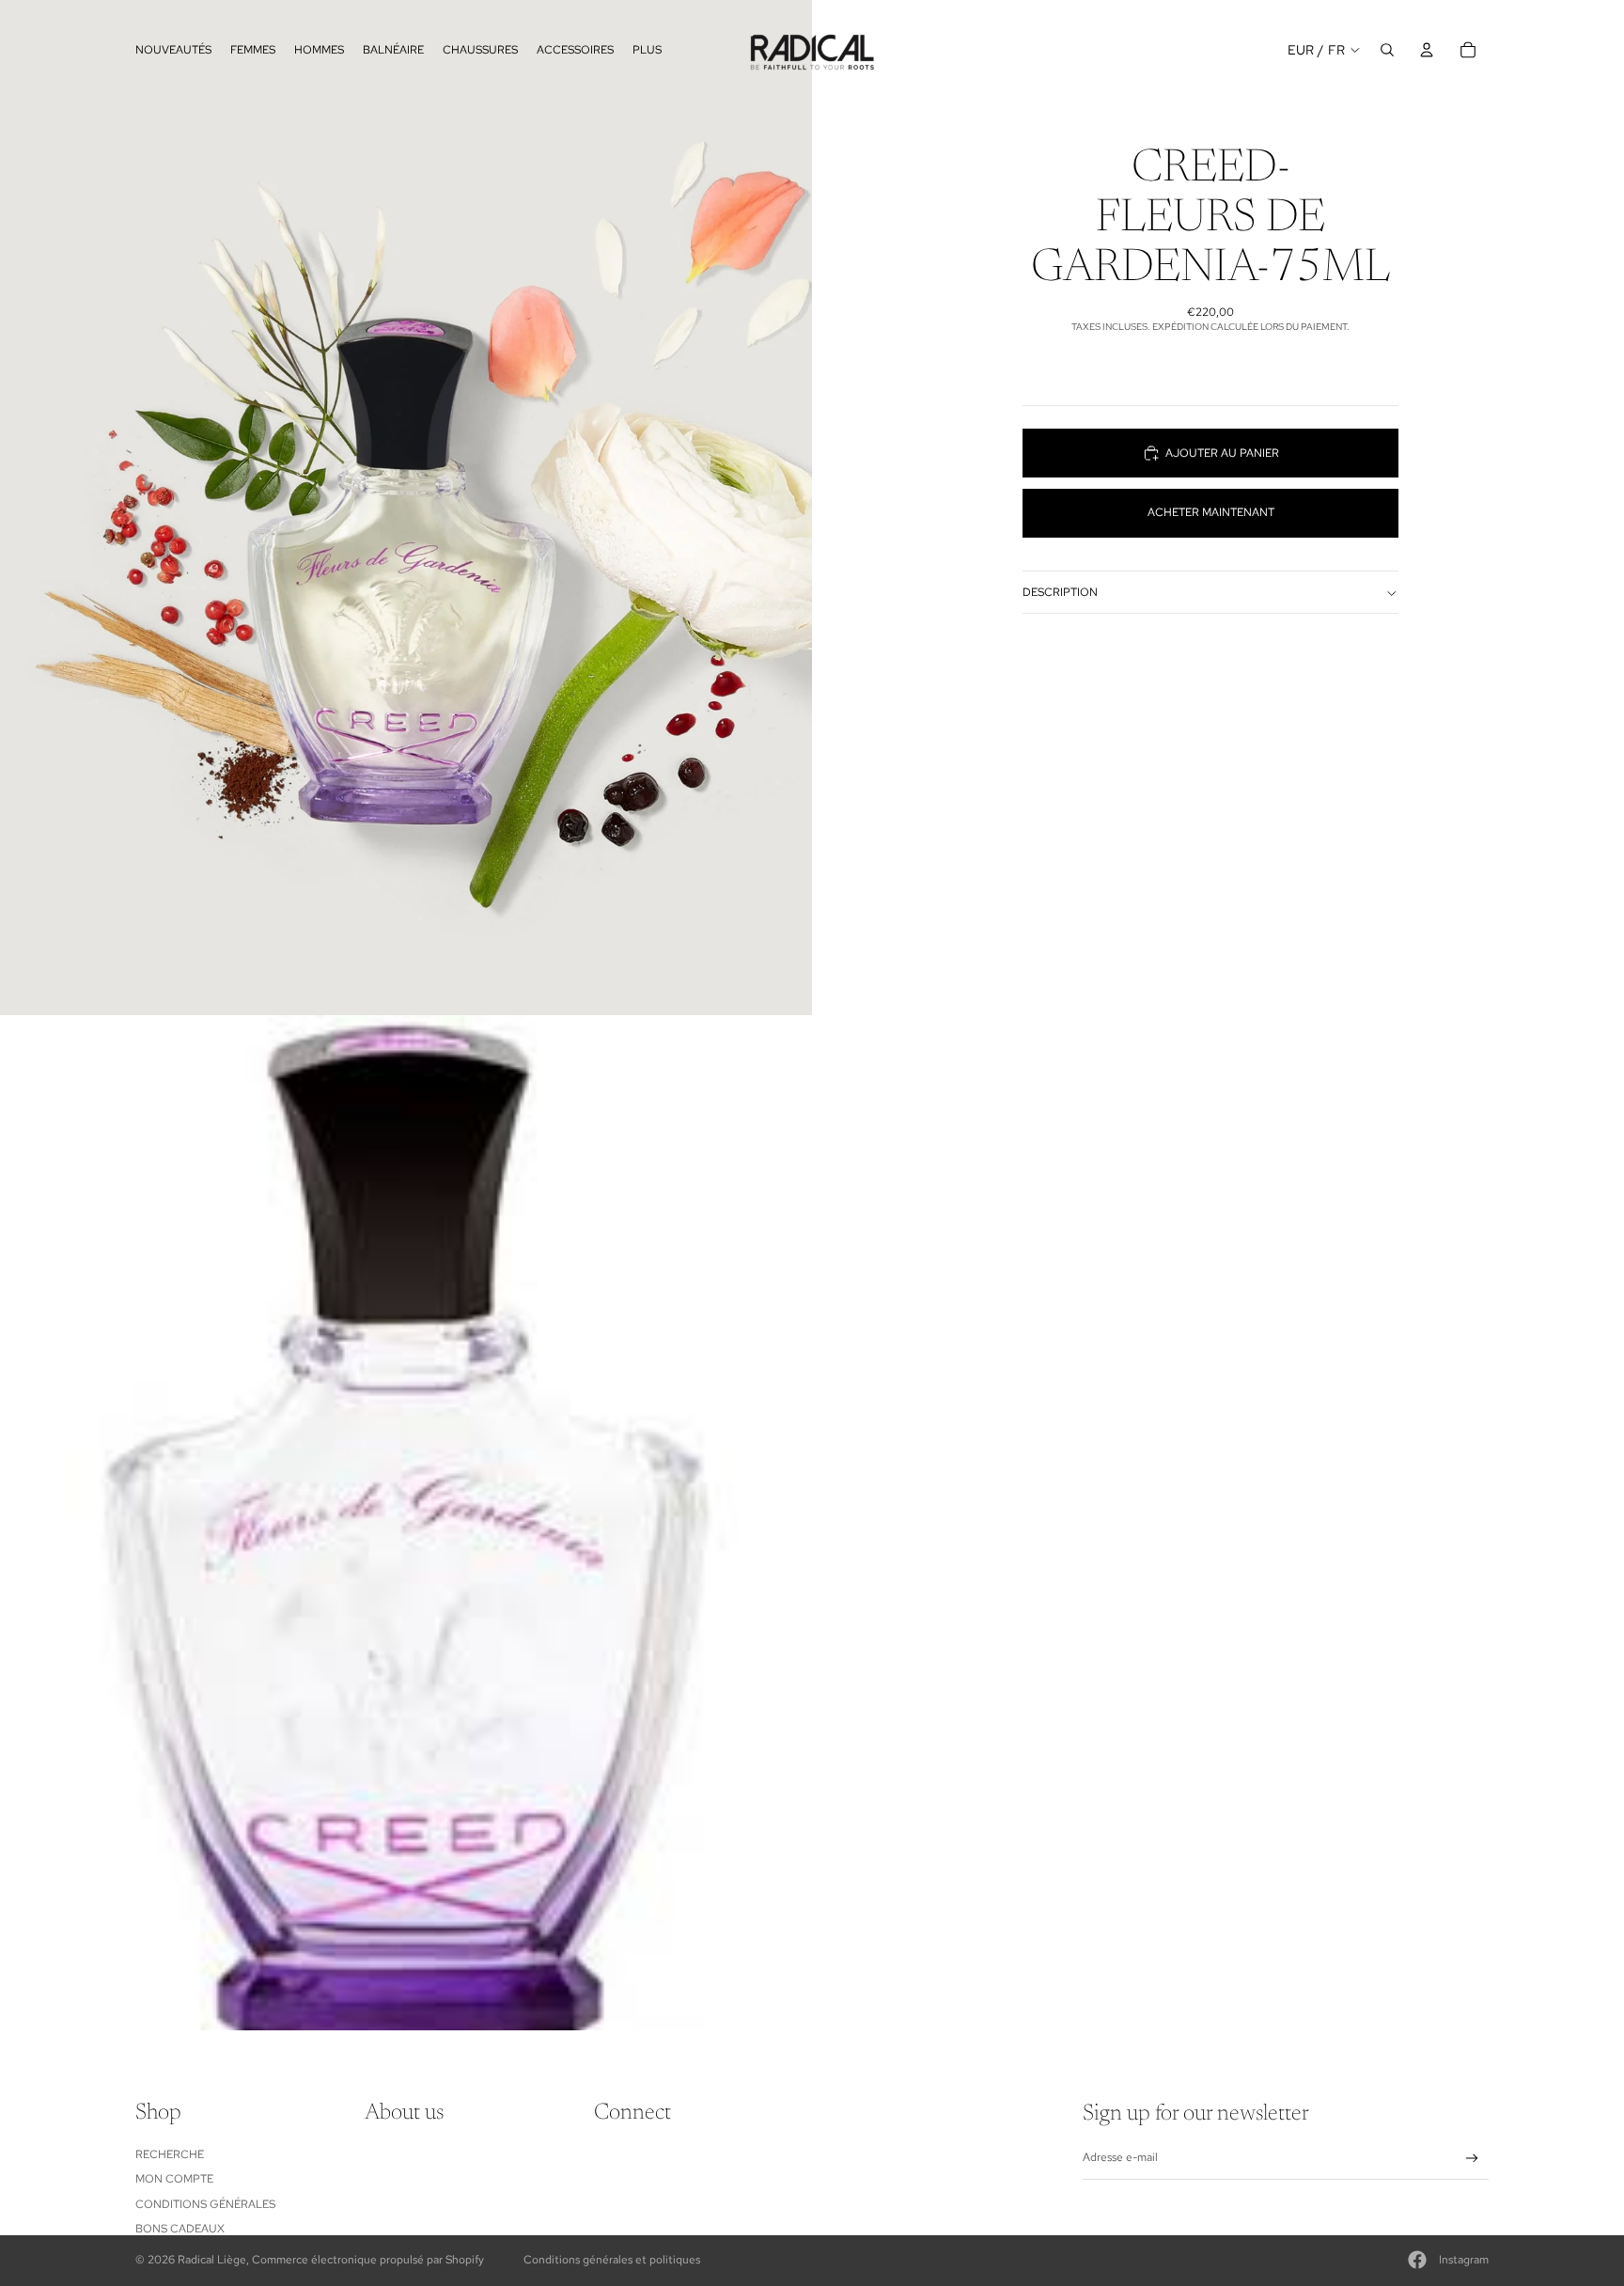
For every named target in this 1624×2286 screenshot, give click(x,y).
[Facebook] (1417, 2260)
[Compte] (1427, 50)
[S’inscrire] (1472, 2159)
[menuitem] (647, 49)
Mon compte (174, 2179)
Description (1060, 592)
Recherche (170, 2154)
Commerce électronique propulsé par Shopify (368, 2260)
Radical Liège (212, 2260)
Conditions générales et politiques (612, 2260)
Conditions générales (205, 2204)
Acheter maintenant (1211, 512)
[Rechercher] (1387, 50)
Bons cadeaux (180, 2229)
